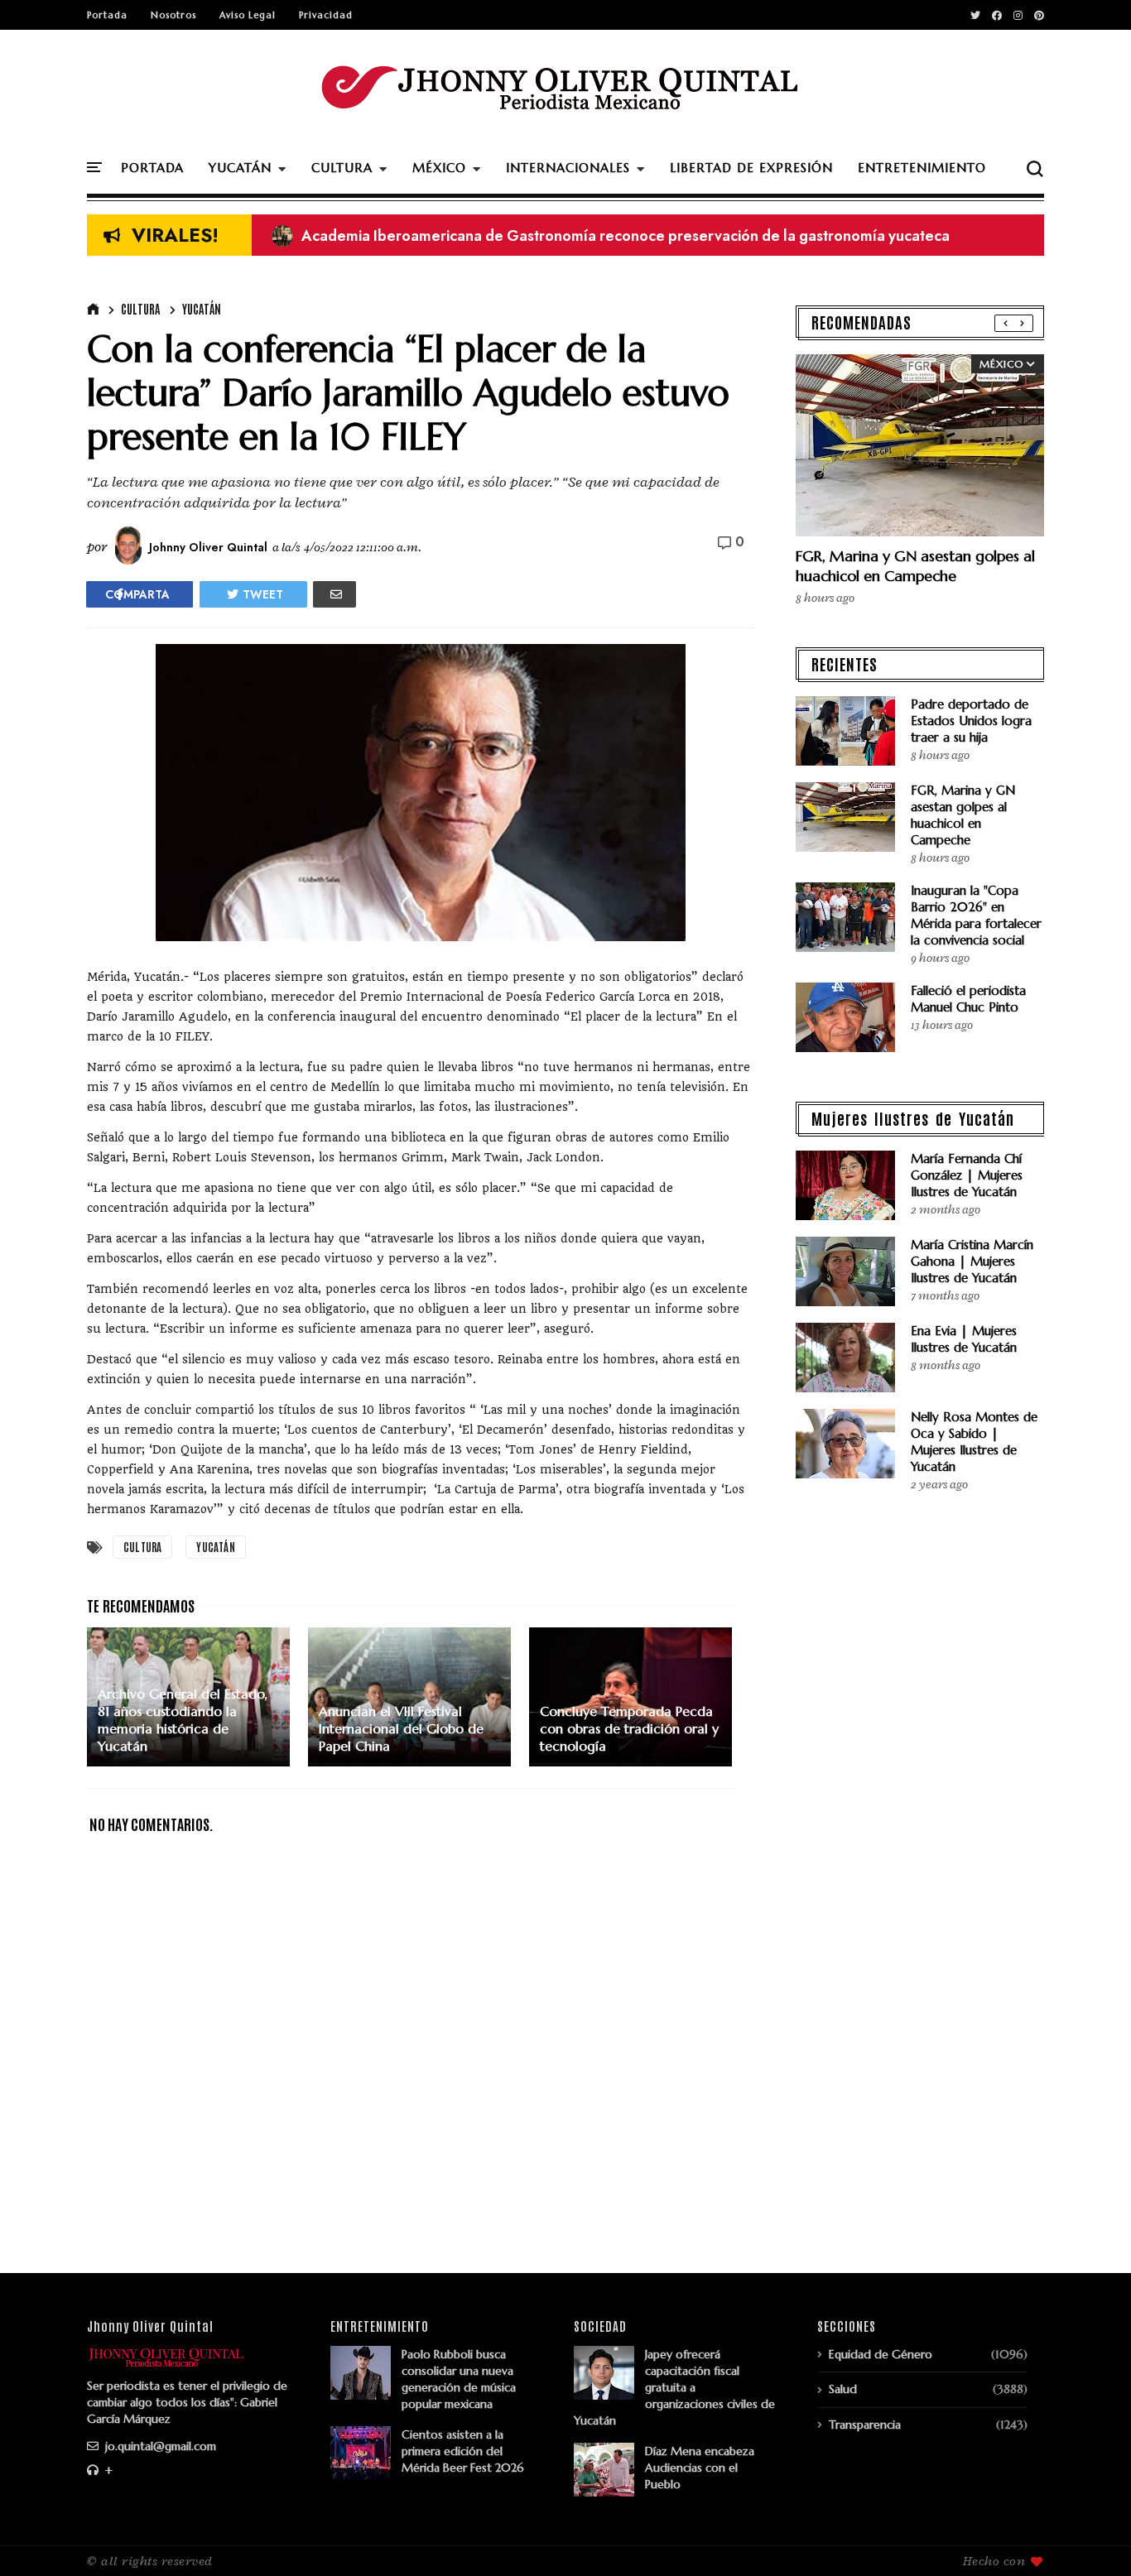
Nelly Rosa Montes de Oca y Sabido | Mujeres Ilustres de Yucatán (974, 1442)
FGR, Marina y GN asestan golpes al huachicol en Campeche (915, 566)
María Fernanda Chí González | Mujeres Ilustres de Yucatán (967, 1175)
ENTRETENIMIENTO (922, 168)
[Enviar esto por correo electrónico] (334, 594)
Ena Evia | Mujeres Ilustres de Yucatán (964, 1339)
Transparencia (865, 2425)
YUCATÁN (240, 168)
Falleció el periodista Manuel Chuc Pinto (968, 999)
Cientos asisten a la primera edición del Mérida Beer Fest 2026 (463, 2451)
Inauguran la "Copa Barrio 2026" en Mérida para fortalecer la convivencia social (976, 915)
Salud (843, 2389)
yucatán (202, 309)
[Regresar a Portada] (1090, 2536)
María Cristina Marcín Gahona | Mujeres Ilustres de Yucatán (972, 1261)
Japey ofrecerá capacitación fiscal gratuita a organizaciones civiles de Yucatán (674, 2387)
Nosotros (173, 15)
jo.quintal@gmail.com (159, 2446)
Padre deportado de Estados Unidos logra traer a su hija (971, 721)
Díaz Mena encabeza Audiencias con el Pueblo (700, 2468)
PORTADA (152, 168)
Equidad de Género (881, 2354)
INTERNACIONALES (568, 168)
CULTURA (342, 168)
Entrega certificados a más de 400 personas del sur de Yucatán (501, 236)
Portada (107, 15)
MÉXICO (439, 168)
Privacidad (326, 15)
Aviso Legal (248, 15)
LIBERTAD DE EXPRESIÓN (751, 168)
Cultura (140, 309)
